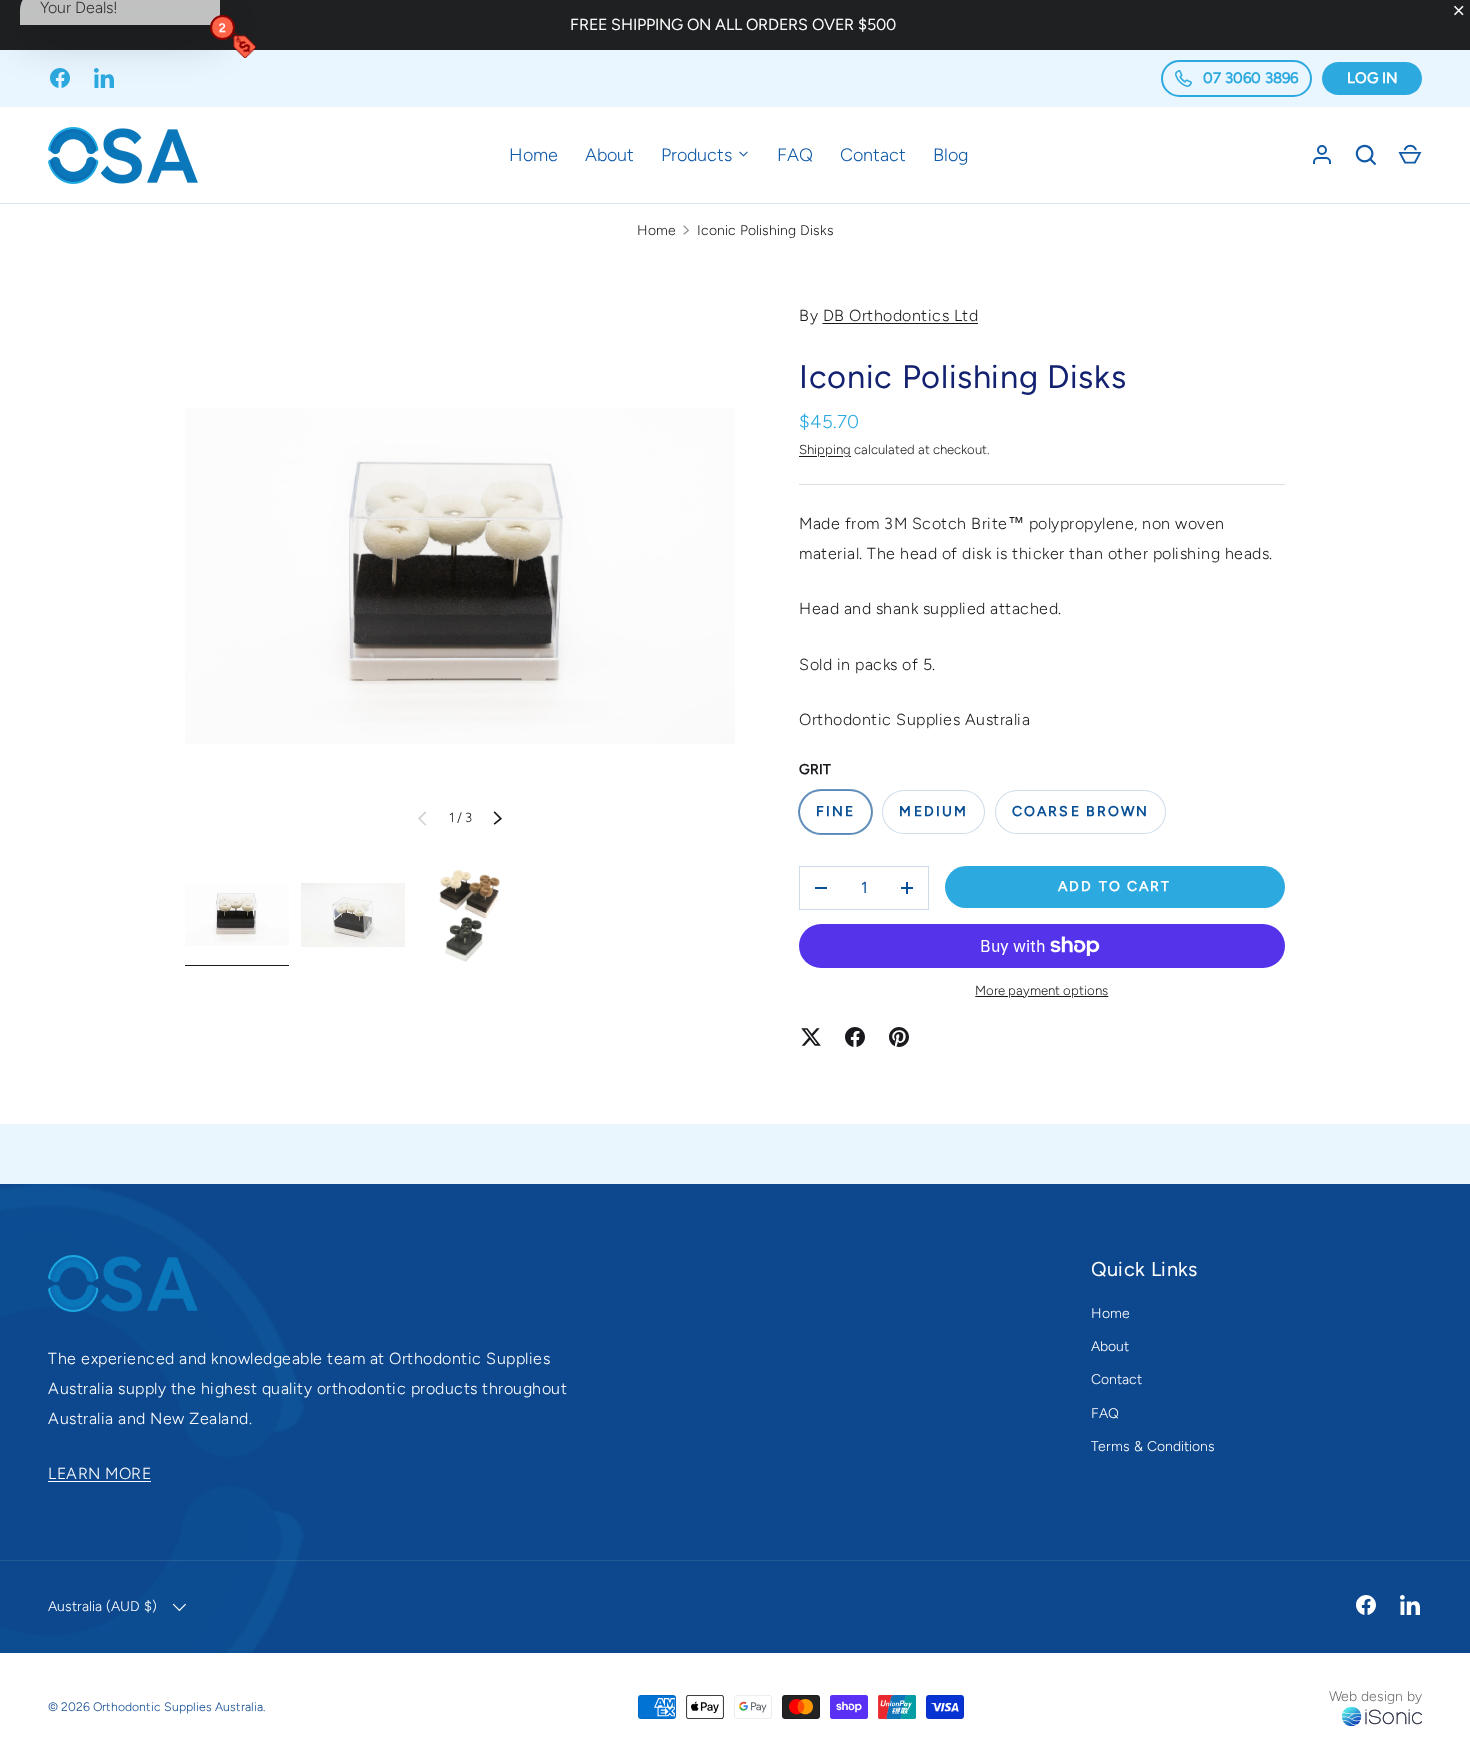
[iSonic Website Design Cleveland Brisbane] (1382, 1717)
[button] (1410, 155)
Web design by (1375, 1696)
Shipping (825, 449)
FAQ (795, 155)
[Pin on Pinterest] (899, 1037)
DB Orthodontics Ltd (901, 315)
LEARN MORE (99, 1473)
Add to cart (1114, 886)
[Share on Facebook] (855, 1037)
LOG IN (1372, 78)
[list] (460, 576)
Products (699, 155)
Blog (950, 155)
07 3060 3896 (1248, 78)
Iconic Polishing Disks (765, 230)
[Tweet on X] (811, 1037)
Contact (873, 155)
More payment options (1041, 990)
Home (533, 155)
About (609, 155)
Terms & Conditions (1153, 1446)
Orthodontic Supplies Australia (178, 1706)
